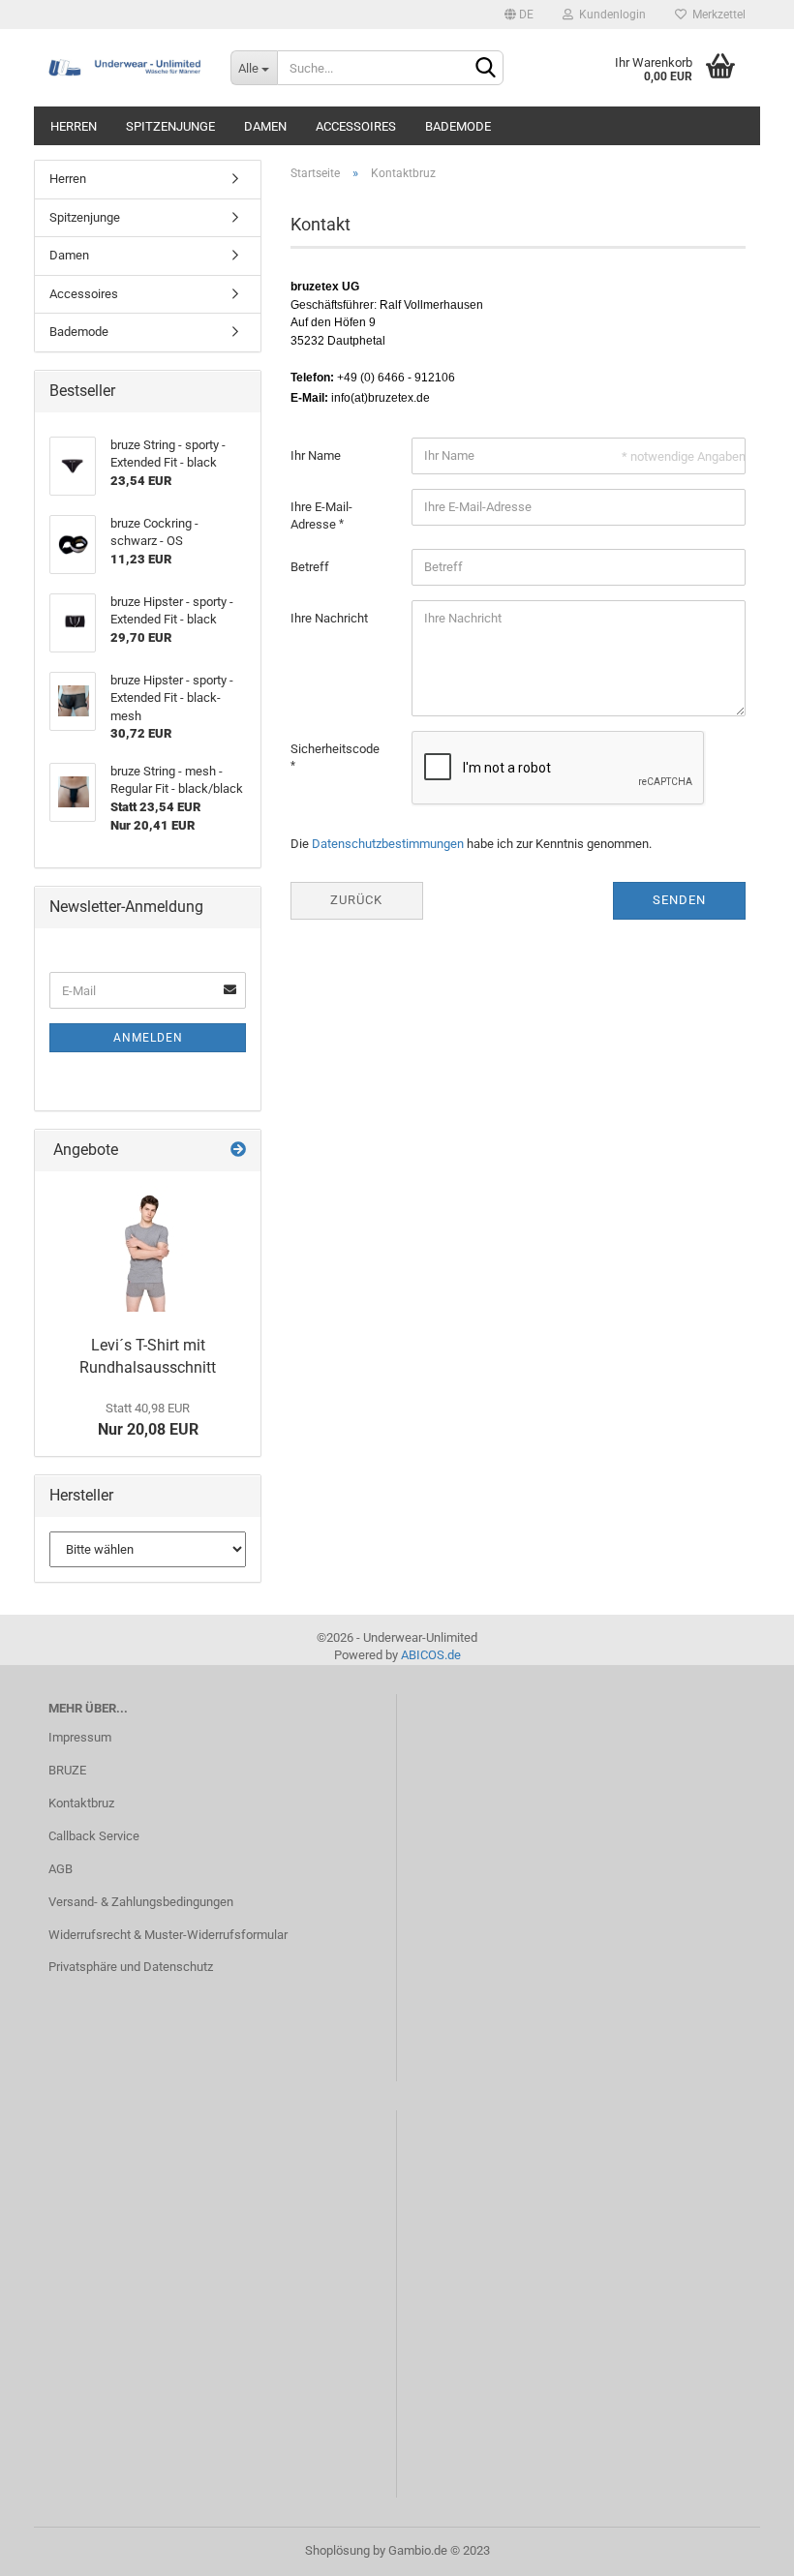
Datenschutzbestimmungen (388, 844)
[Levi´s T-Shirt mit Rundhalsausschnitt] (148, 1249)
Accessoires (356, 126)
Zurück (356, 900)
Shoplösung (337, 2550)
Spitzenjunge (170, 126)
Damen (265, 126)
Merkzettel (716, 15)
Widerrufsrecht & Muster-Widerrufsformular (168, 1935)
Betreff (310, 567)
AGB (61, 1869)
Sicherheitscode (335, 749)
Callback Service (94, 1836)
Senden (679, 900)
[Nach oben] (741, 2547)
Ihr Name (316, 455)
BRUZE (67, 1770)
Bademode (458, 126)
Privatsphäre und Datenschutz (131, 1967)
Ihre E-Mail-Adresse (321, 516)
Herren (74, 126)
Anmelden (148, 1038)
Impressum (80, 1737)
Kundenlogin (610, 15)
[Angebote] (238, 1151)
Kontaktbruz (81, 1803)
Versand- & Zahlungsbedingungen (141, 1902)
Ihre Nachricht (329, 618)
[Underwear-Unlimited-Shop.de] (125, 68)
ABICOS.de (431, 1655)
